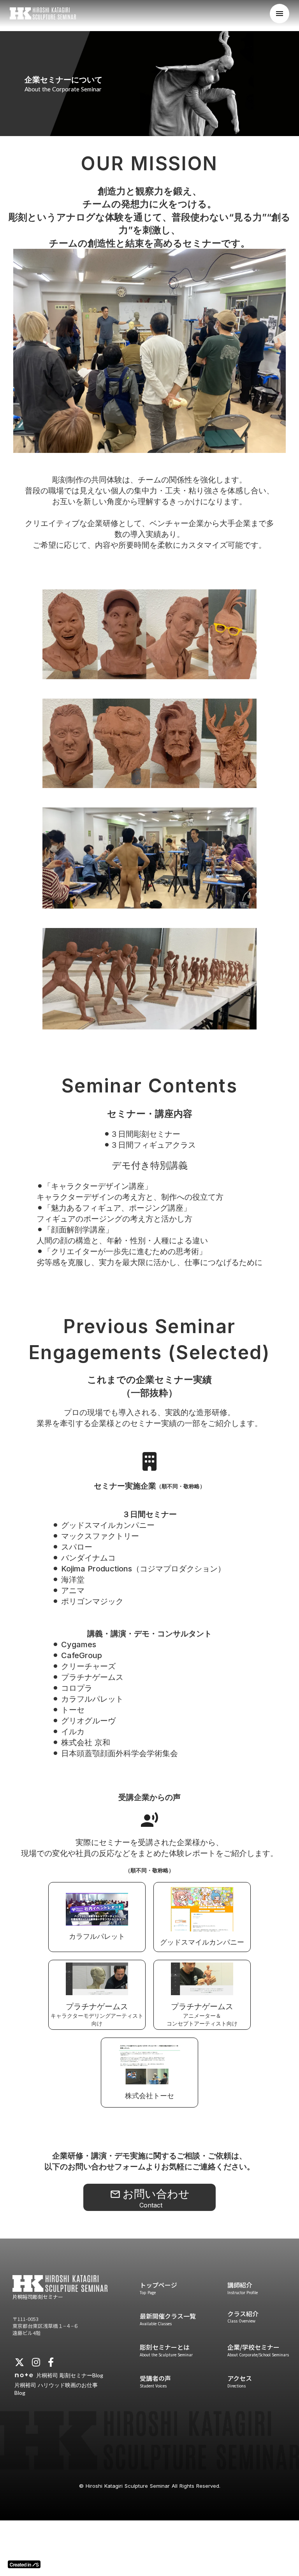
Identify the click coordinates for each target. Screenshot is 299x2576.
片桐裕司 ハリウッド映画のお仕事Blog (56, 2389)
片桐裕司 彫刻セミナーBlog (70, 2375)
